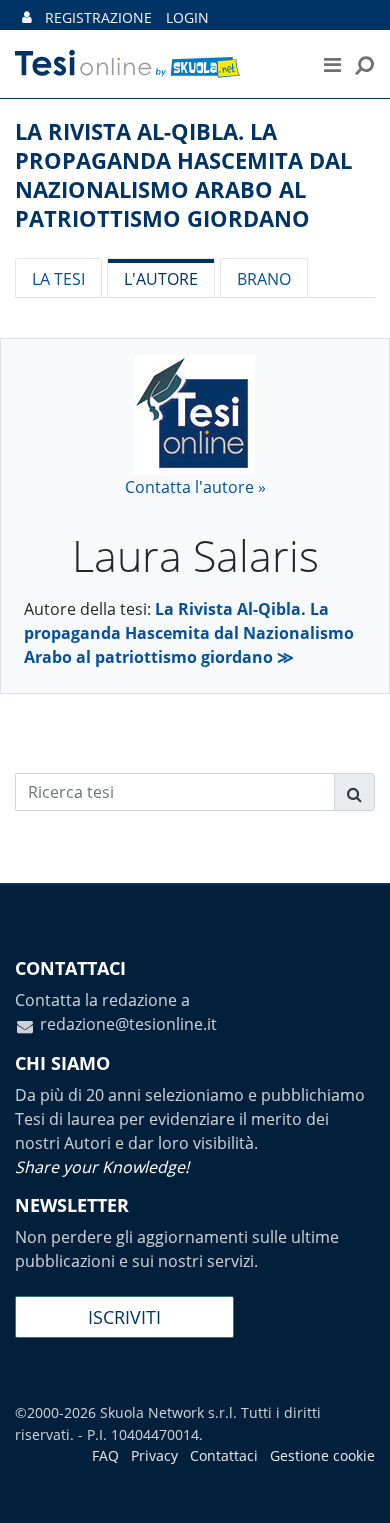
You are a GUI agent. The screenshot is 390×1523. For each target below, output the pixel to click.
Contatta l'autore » (195, 487)
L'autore (161, 279)
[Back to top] (355, 1488)
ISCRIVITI (124, 1317)
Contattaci (224, 1455)
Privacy (154, 1455)
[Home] (150, 64)
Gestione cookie (322, 1455)
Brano (264, 279)
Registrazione (98, 17)
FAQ (105, 1455)
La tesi (58, 279)
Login (187, 17)
